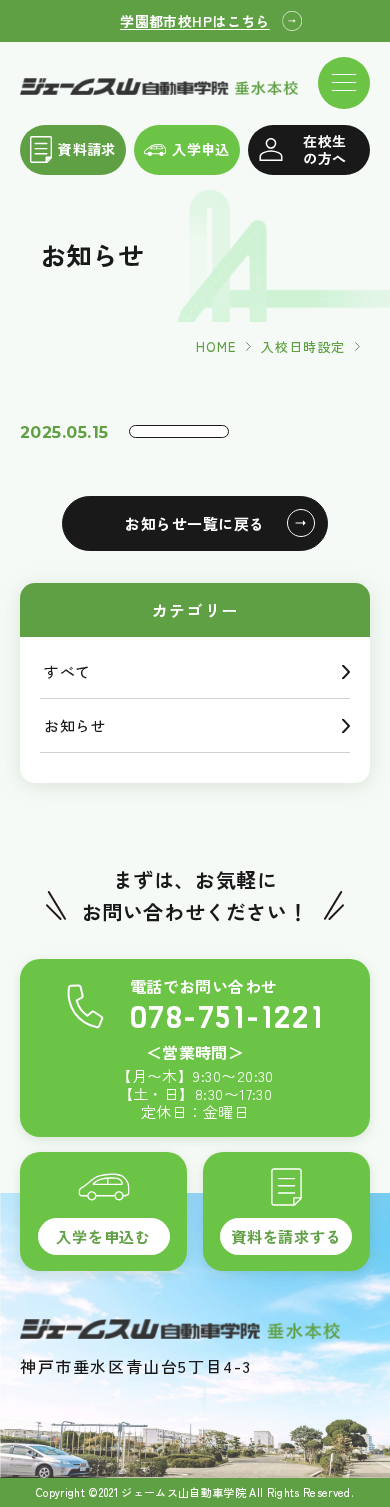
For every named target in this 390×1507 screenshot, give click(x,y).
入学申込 (201, 149)
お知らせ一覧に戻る (194, 523)
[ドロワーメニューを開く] (344, 83)
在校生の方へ (324, 149)
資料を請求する (286, 1236)
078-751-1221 (227, 1017)
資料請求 (87, 149)
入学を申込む (103, 1236)
